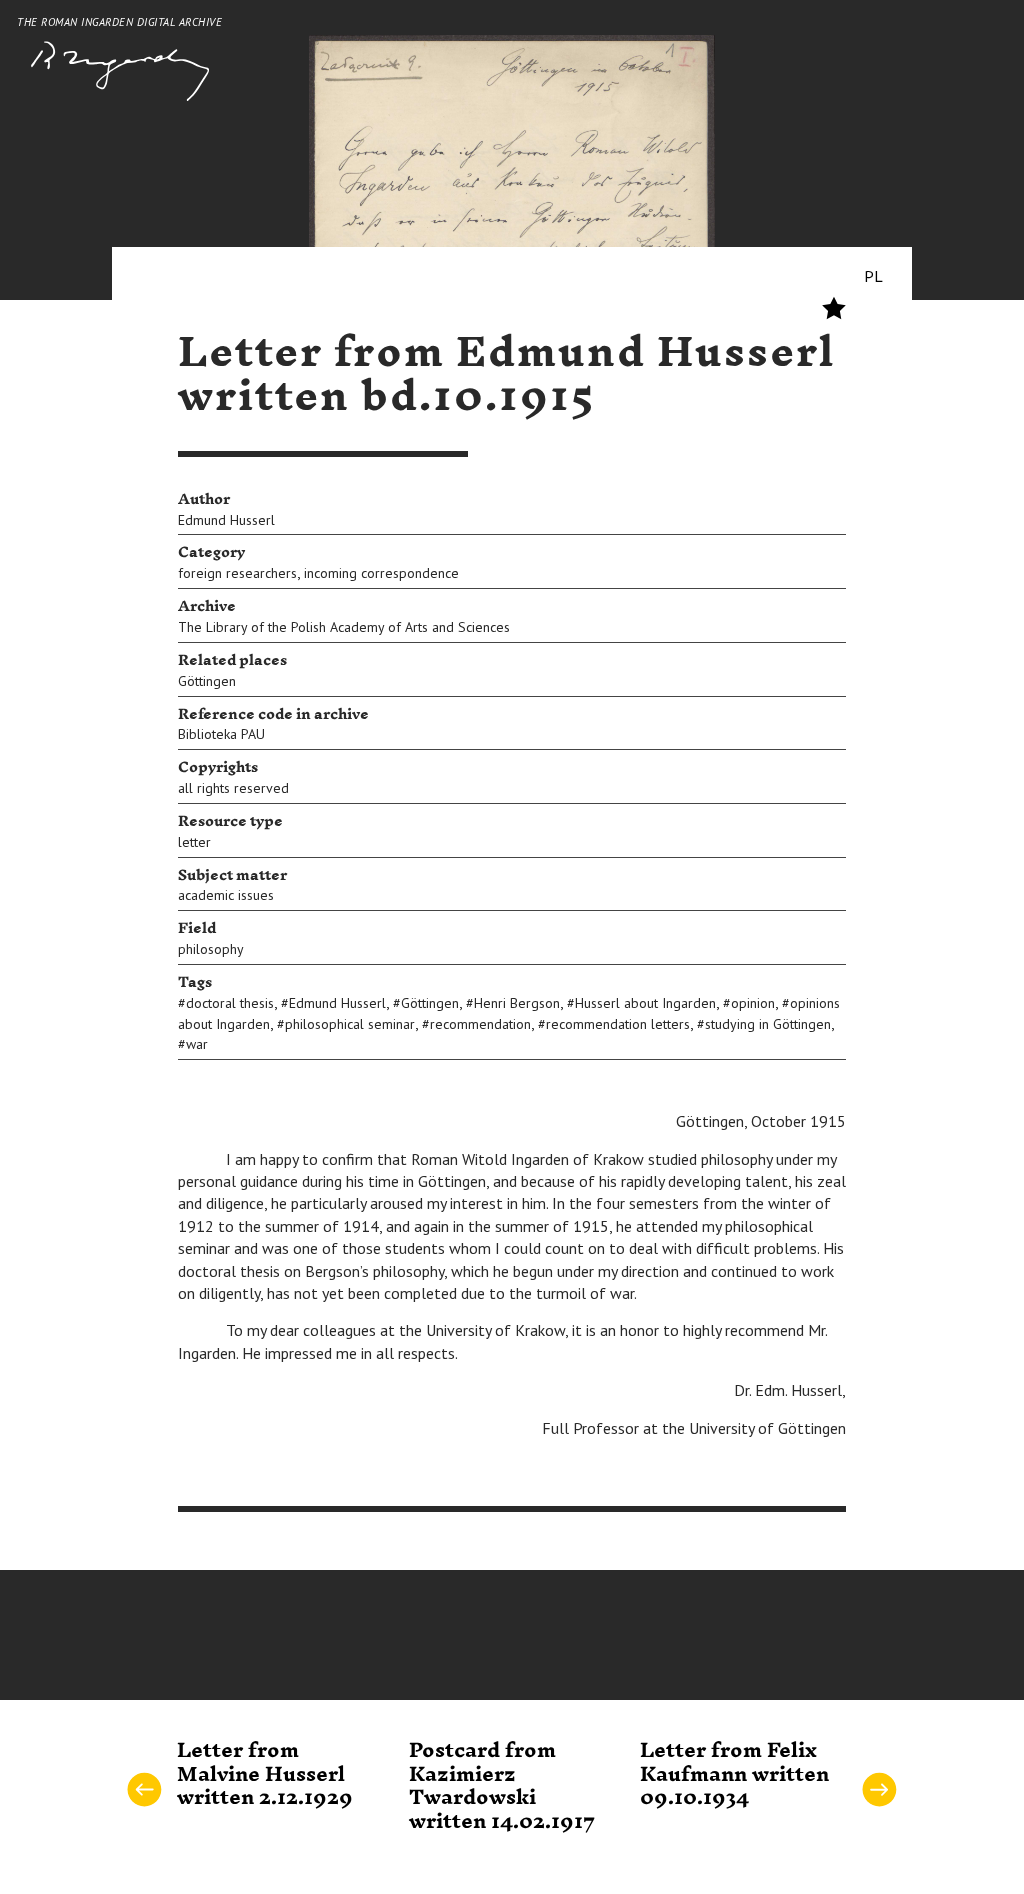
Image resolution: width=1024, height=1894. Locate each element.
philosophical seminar (350, 1024)
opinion (753, 1003)
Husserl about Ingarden (645, 1003)
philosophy (211, 949)
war (197, 1044)
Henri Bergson (517, 1003)
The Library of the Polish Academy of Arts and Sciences (344, 627)
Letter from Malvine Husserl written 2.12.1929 (265, 1774)
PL (873, 276)
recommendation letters (618, 1024)
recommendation (480, 1024)
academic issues (226, 895)
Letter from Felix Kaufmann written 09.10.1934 (734, 1774)
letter (194, 842)
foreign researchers (237, 573)
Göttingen (207, 681)
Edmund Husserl (226, 520)
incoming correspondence (381, 573)
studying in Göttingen (768, 1024)
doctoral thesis (230, 1003)
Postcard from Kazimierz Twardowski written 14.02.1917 (502, 1786)
